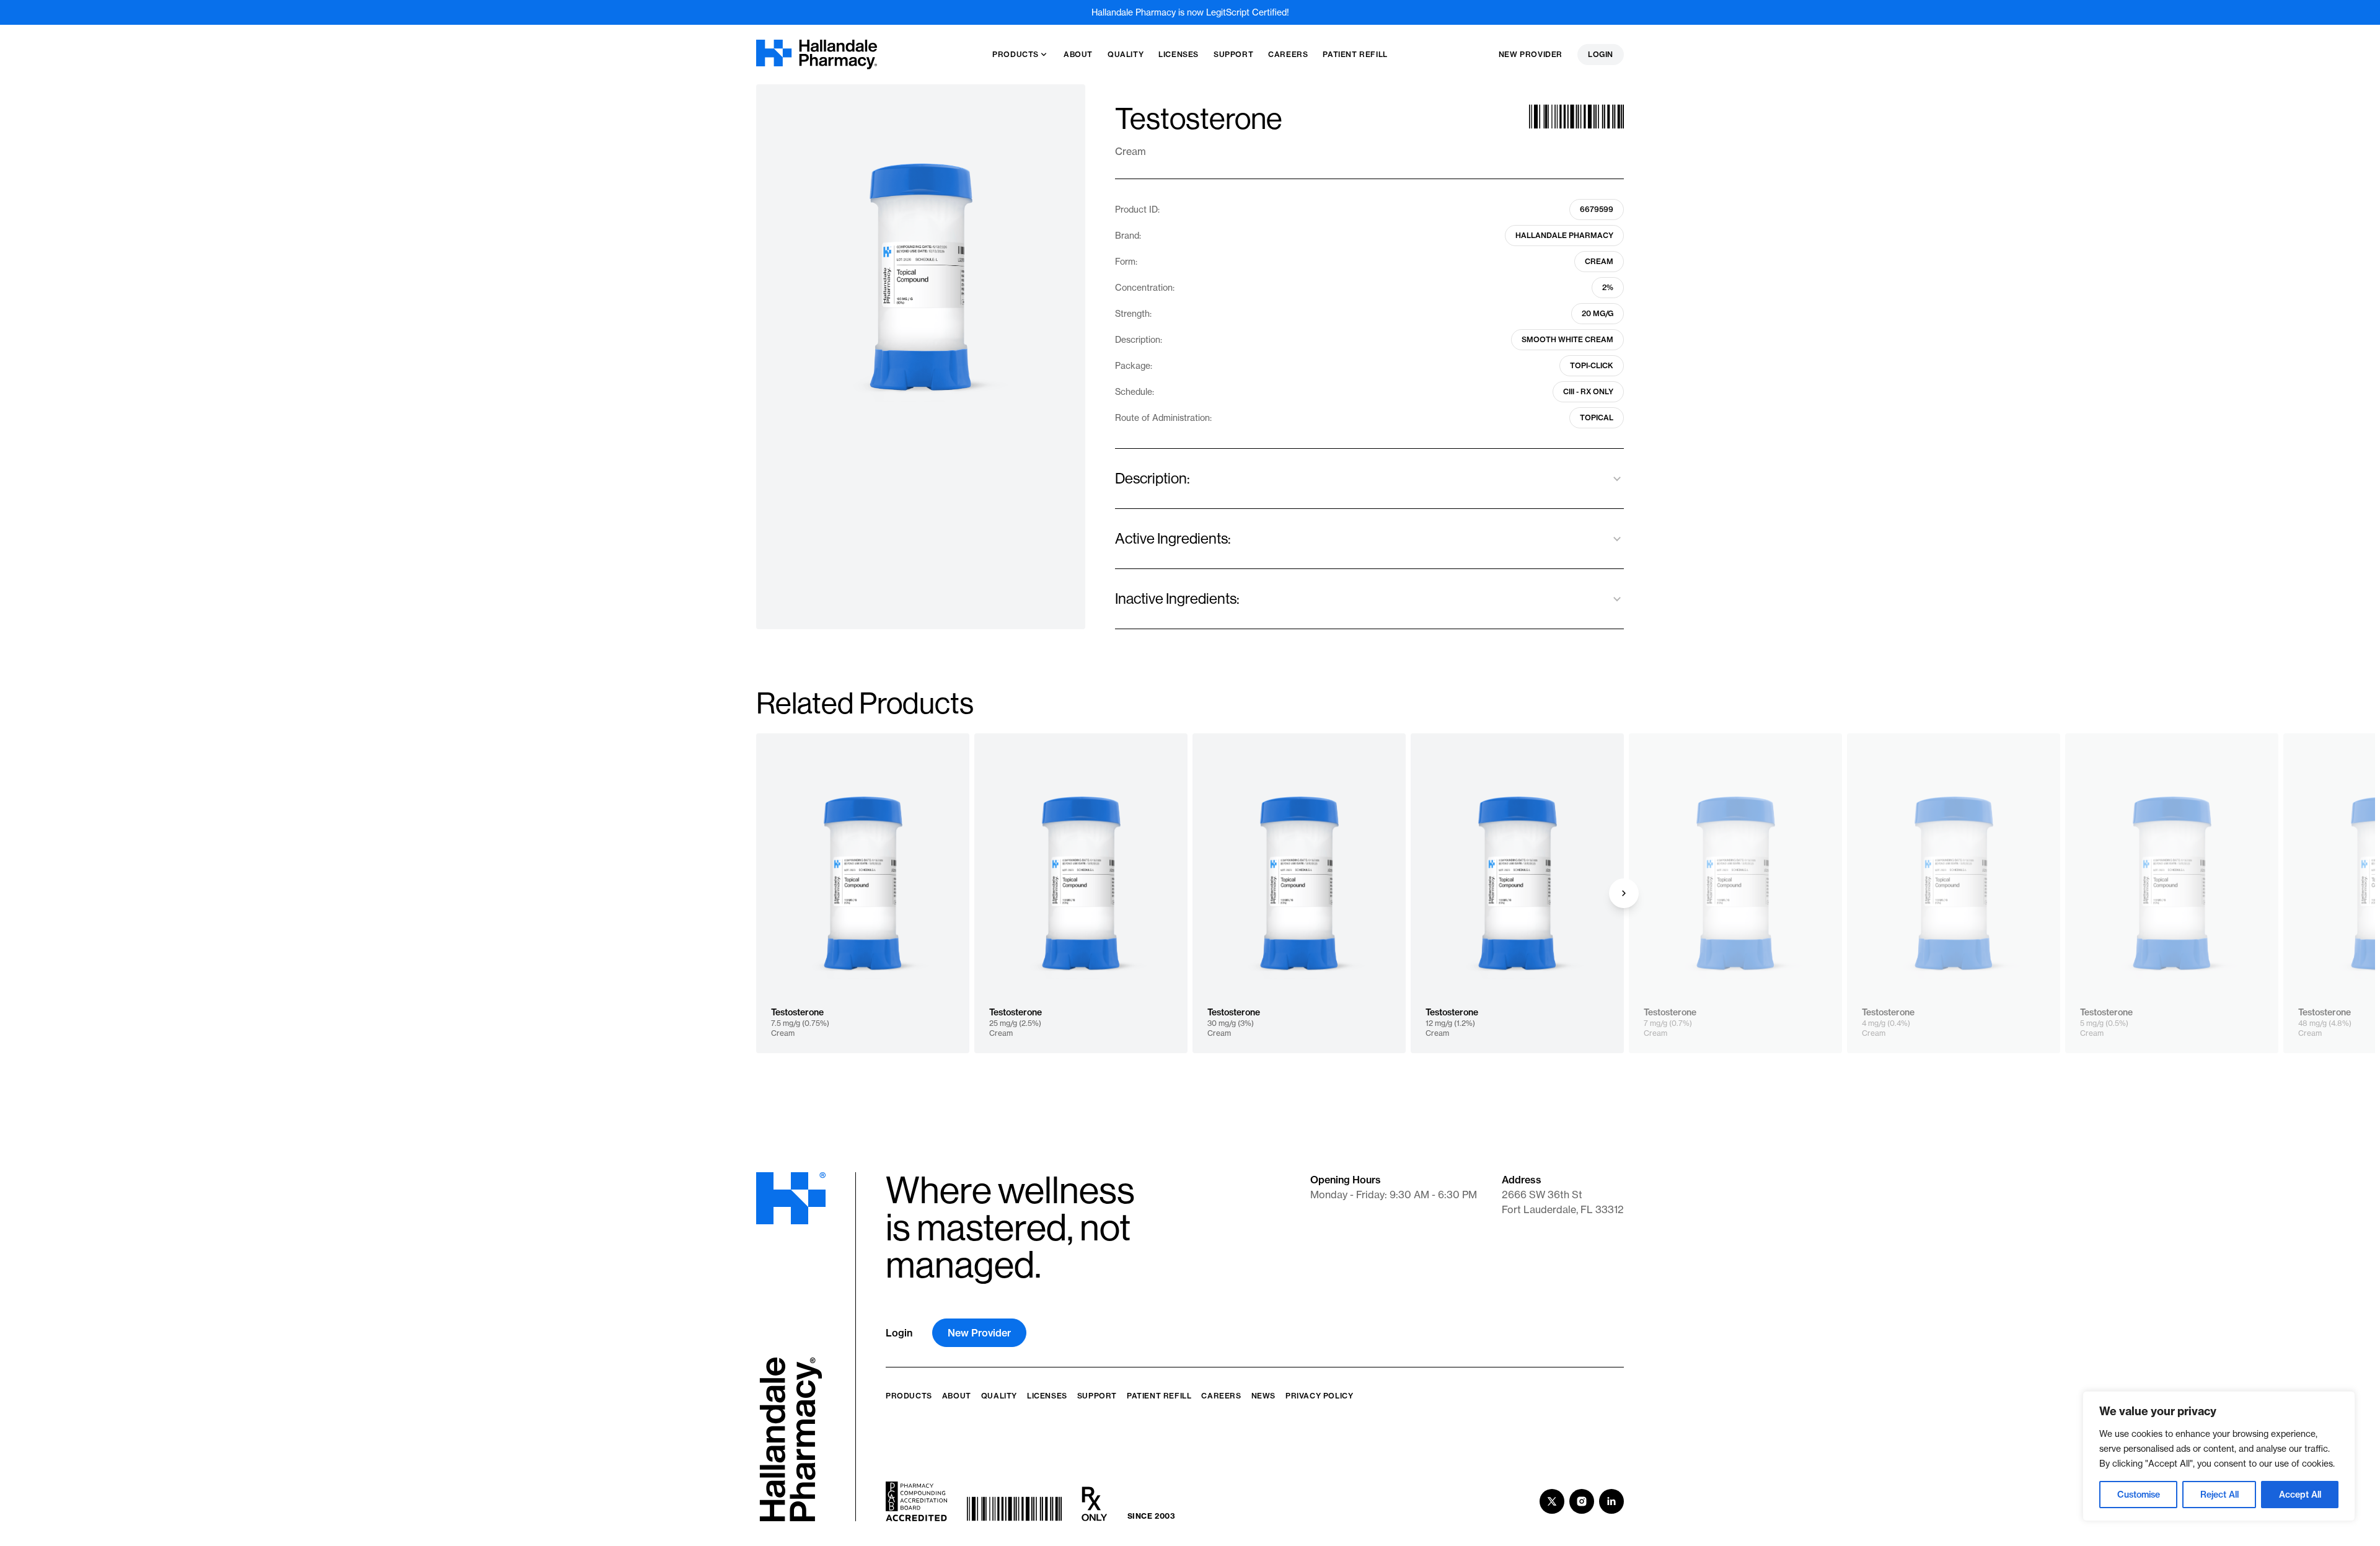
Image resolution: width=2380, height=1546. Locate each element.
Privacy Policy (1319, 1396)
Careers (1221, 1396)
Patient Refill (1159, 1396)
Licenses (1047, 1396)
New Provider (1531, 54)
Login (1601, 54)
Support (1097, 1396)
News (1263, 1396)
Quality (999, 1396)
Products (909, 1396)
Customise (2139, 1495)
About (957, 1396)
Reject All (2219, 1495)
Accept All (2300, 1495)
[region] (2219, 1456)
